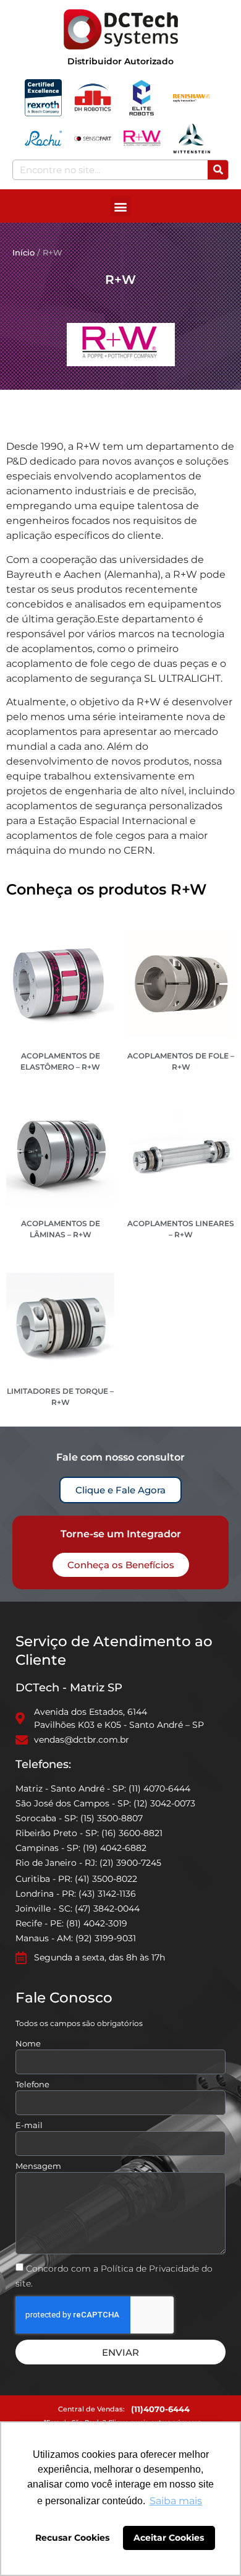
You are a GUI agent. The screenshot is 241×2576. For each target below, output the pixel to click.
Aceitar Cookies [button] (169, 2538)
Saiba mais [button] (176, 2501)
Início (23, 252)
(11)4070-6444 (160, 2409)
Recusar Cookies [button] (72, 2538)
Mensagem (38, 2166)
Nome (28, 2044)
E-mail (29, 2126)
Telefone (32, 2085)
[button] (121, 206)
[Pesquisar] (218, 170)
